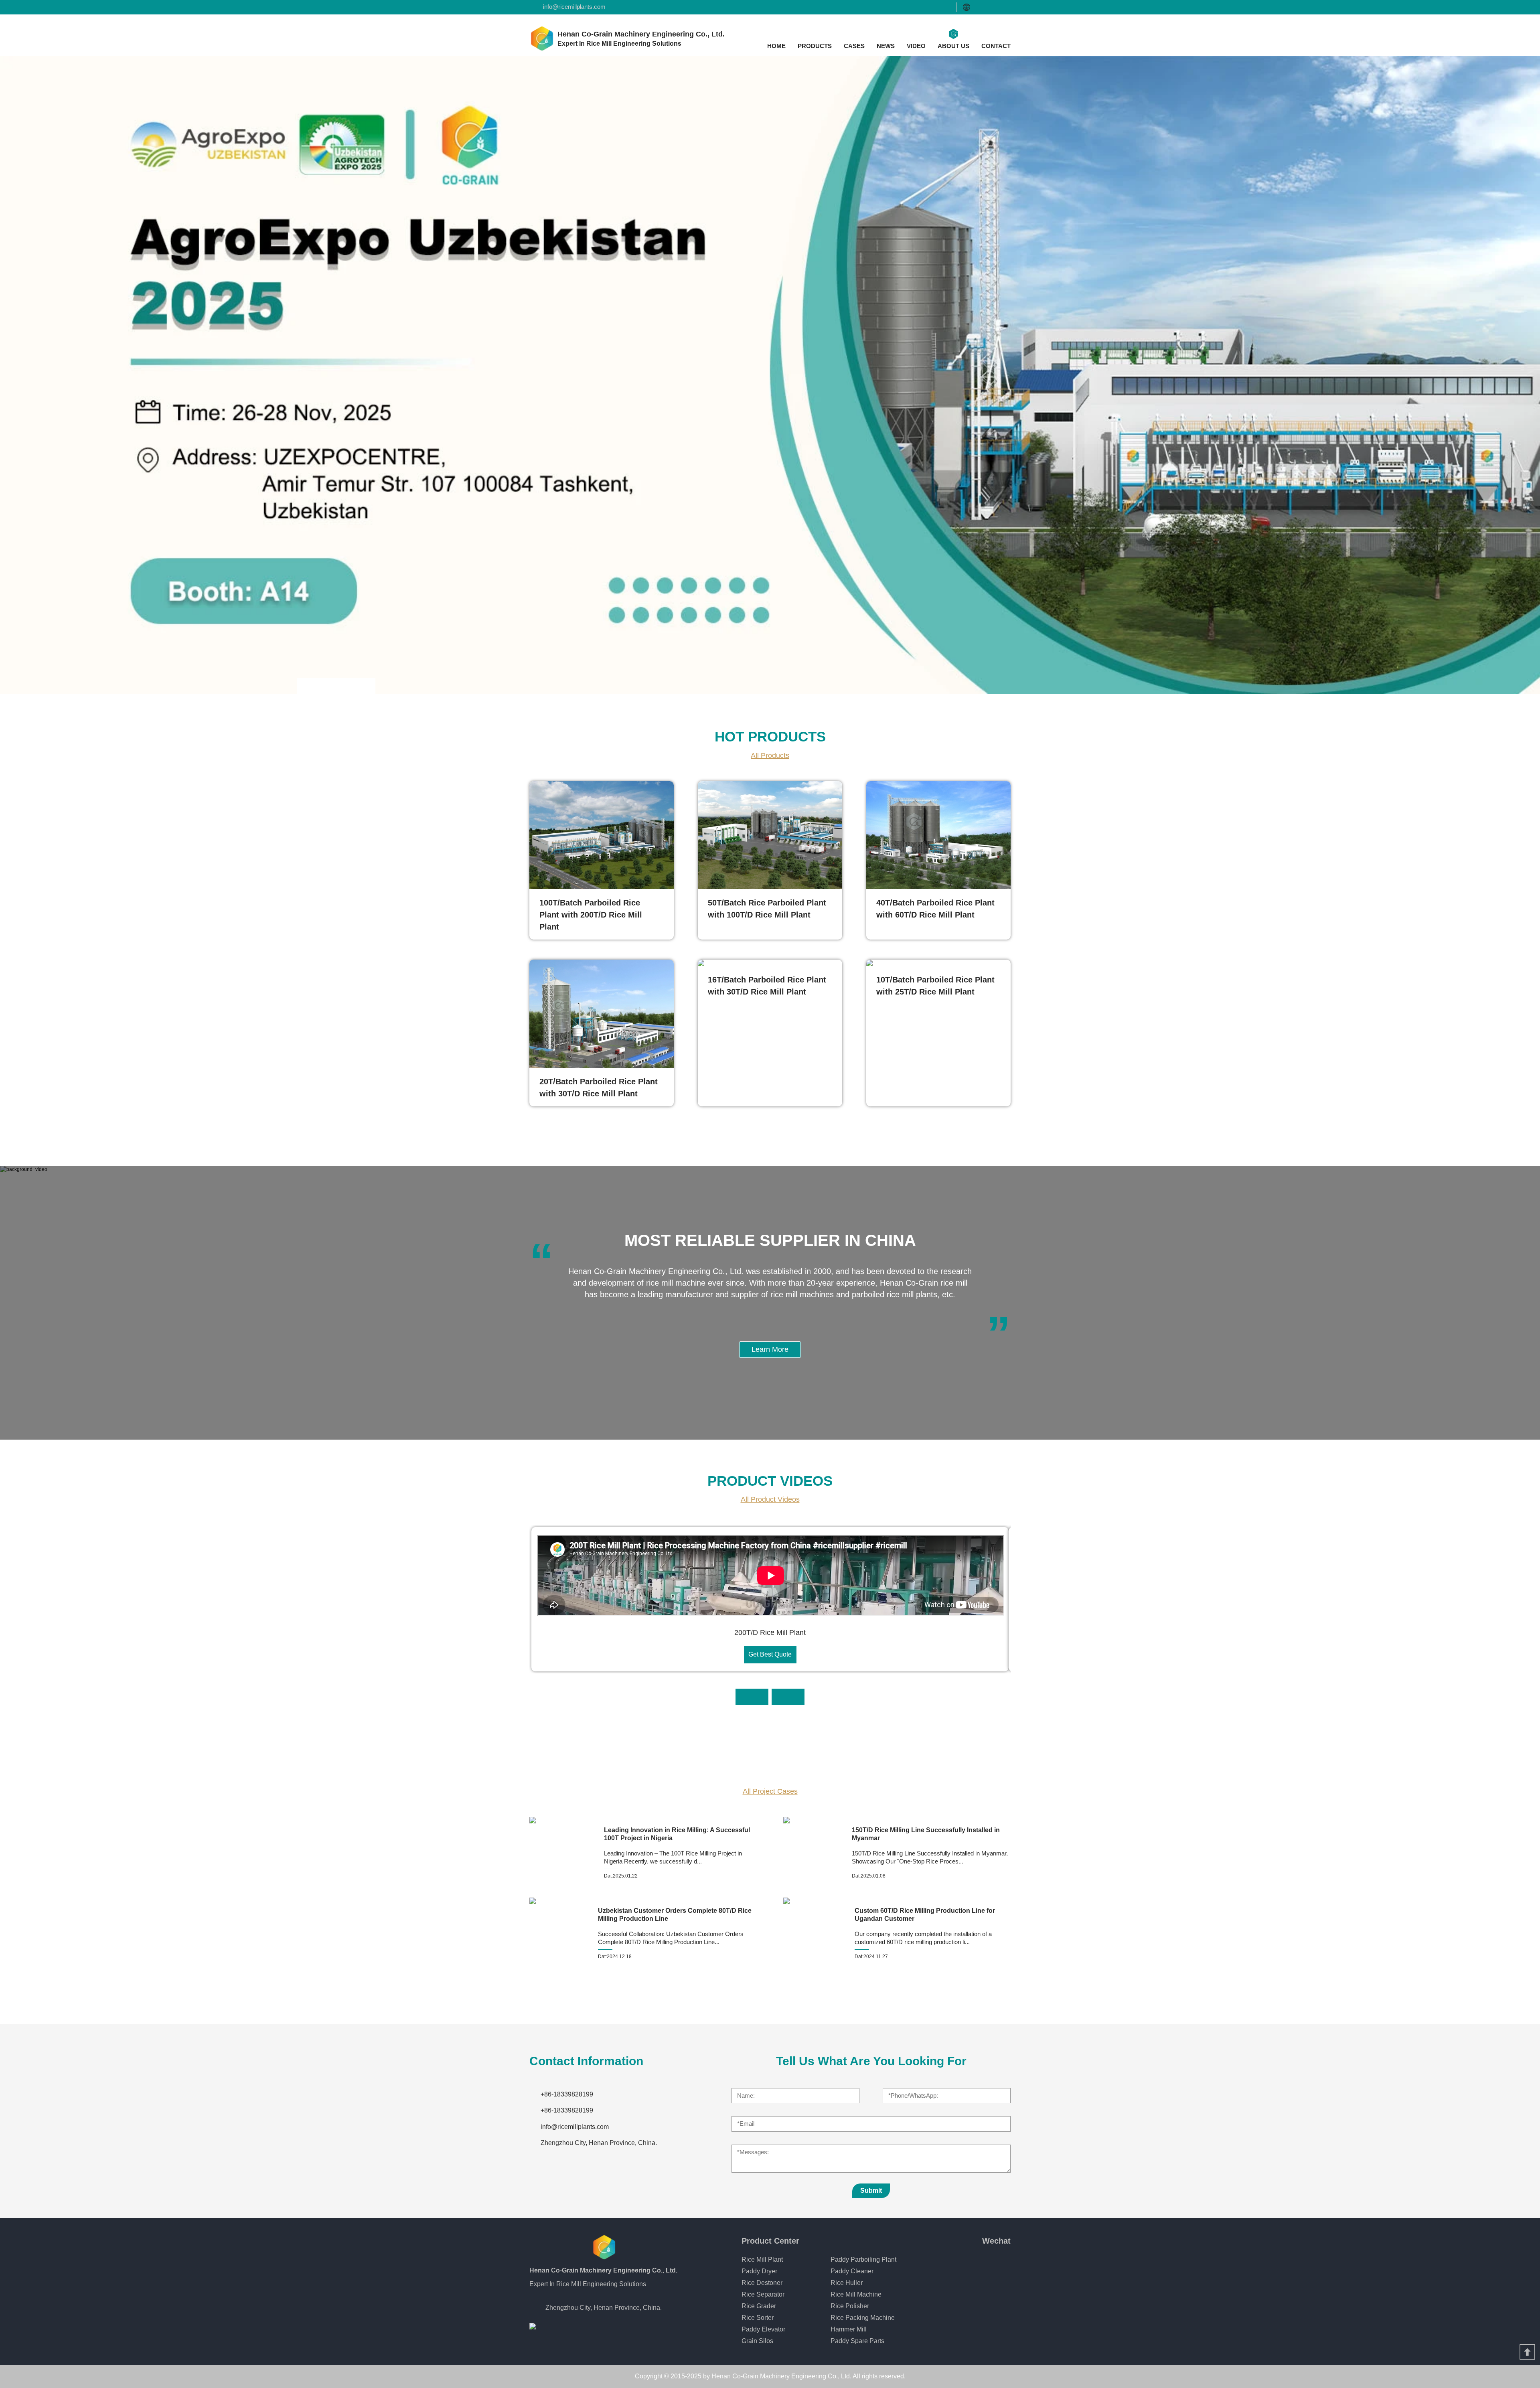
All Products (770, 755)
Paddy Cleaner (852, 2271)
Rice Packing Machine (863, 2318)
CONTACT (996, 46)
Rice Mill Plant (762, 2259)
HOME (776, 46)
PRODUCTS (815, 46)
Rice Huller (847, 2283)
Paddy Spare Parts (857, 2341)
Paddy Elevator (763, 2329)
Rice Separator (763, 2294)
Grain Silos (757, 2341)
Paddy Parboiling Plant (863, 2259)
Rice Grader (759, 2306)
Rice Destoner (762, 2283)
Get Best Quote (770, 1654)
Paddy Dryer (759, 2271)
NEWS (886, 46)
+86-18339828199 (567, 2094)
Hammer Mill (849, 2329)
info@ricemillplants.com (574, 7)
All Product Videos (770, 1499)
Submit (871, 2191)
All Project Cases (770, 1791)
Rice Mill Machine (856, 2294)
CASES (854, 46)
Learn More (770, 1349)
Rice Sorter (758, 2318)
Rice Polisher (850, 2306)
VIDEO (916, 46)
